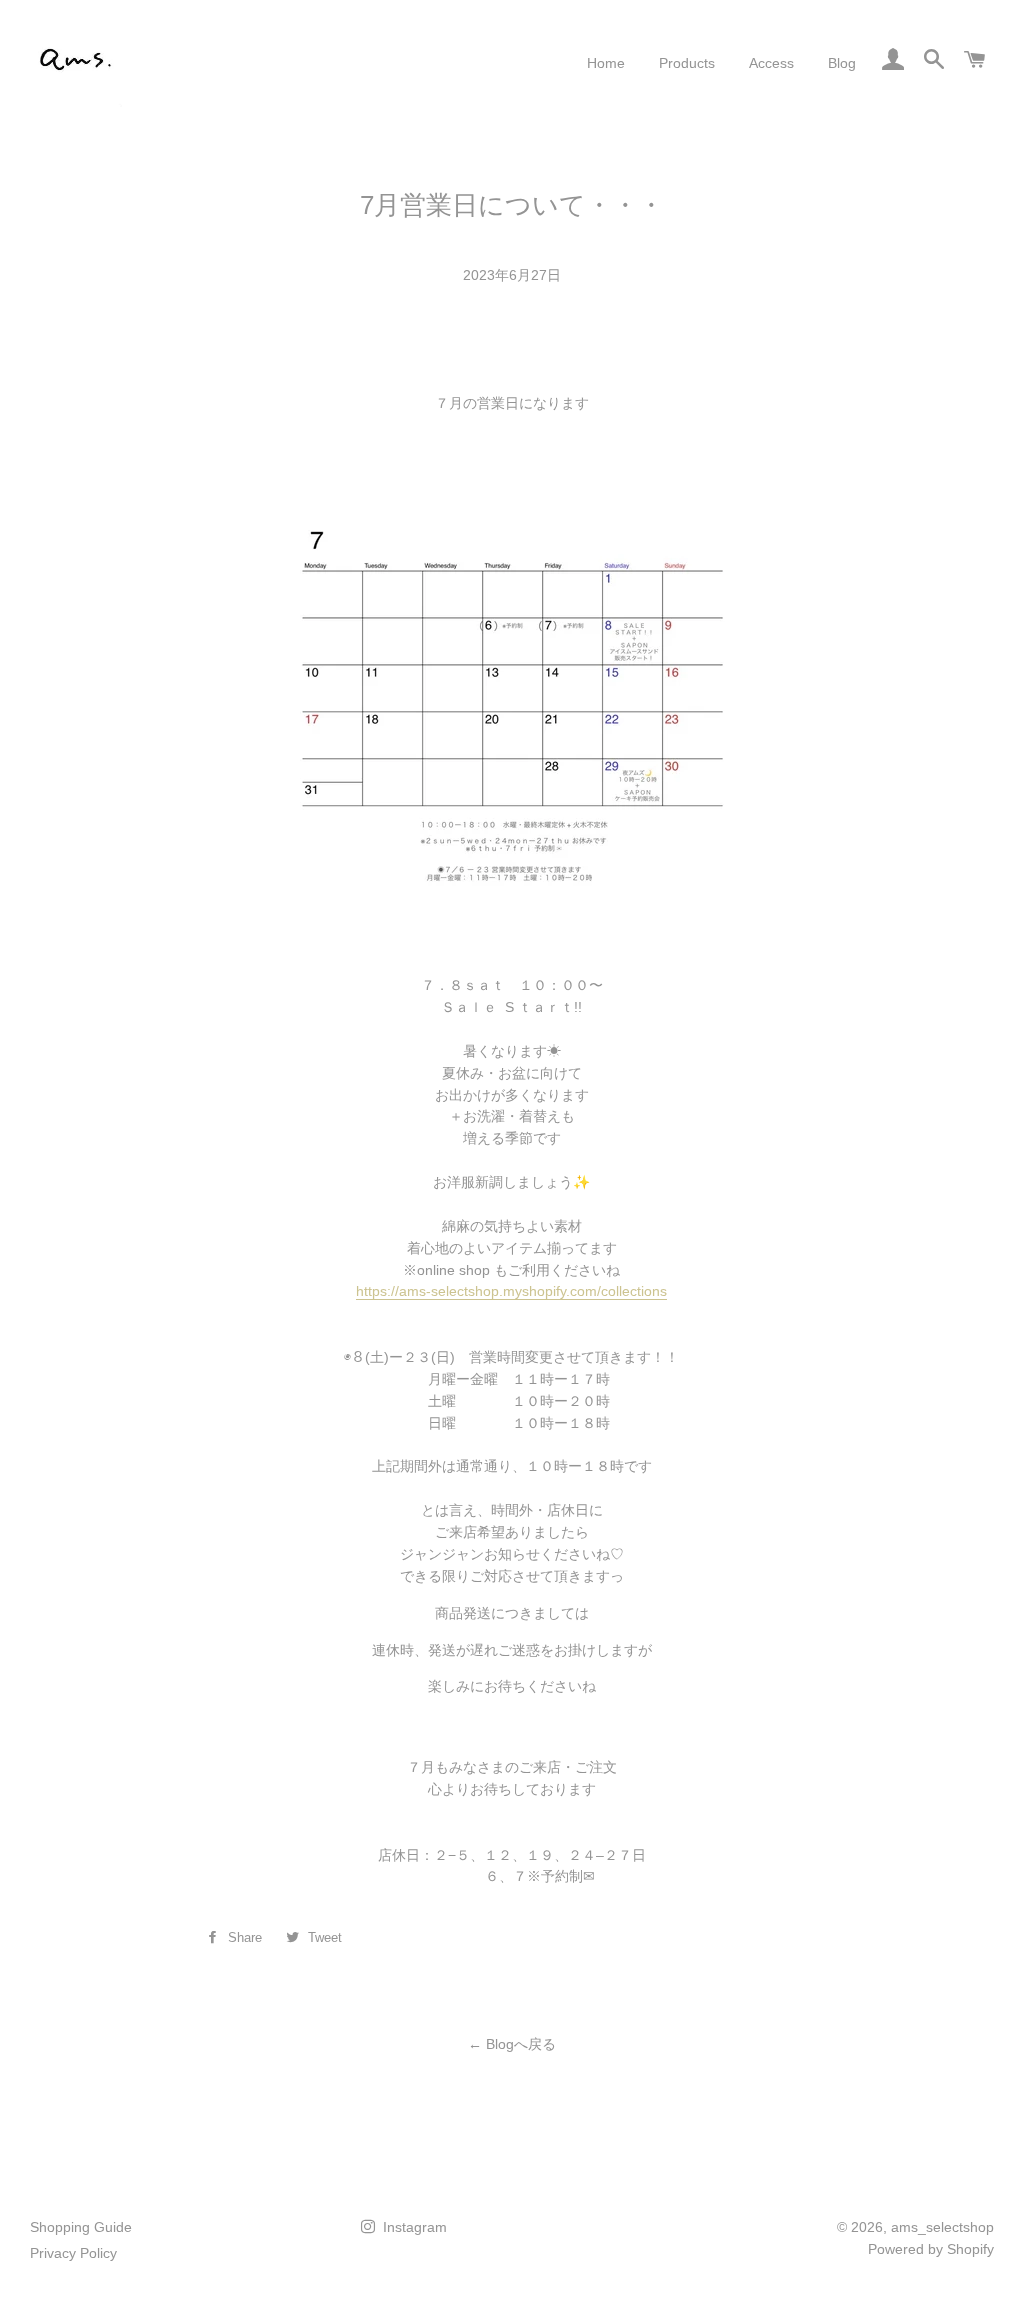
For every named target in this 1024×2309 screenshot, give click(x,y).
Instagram (413, 2227)
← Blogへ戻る (512, 2044)
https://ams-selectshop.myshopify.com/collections (511, 1291)
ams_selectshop (942, 2227)
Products (687, 63)
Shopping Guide (81, 2227)
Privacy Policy (73, 2253)
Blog (842, 63)
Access (771, 63)
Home (606, 63)
